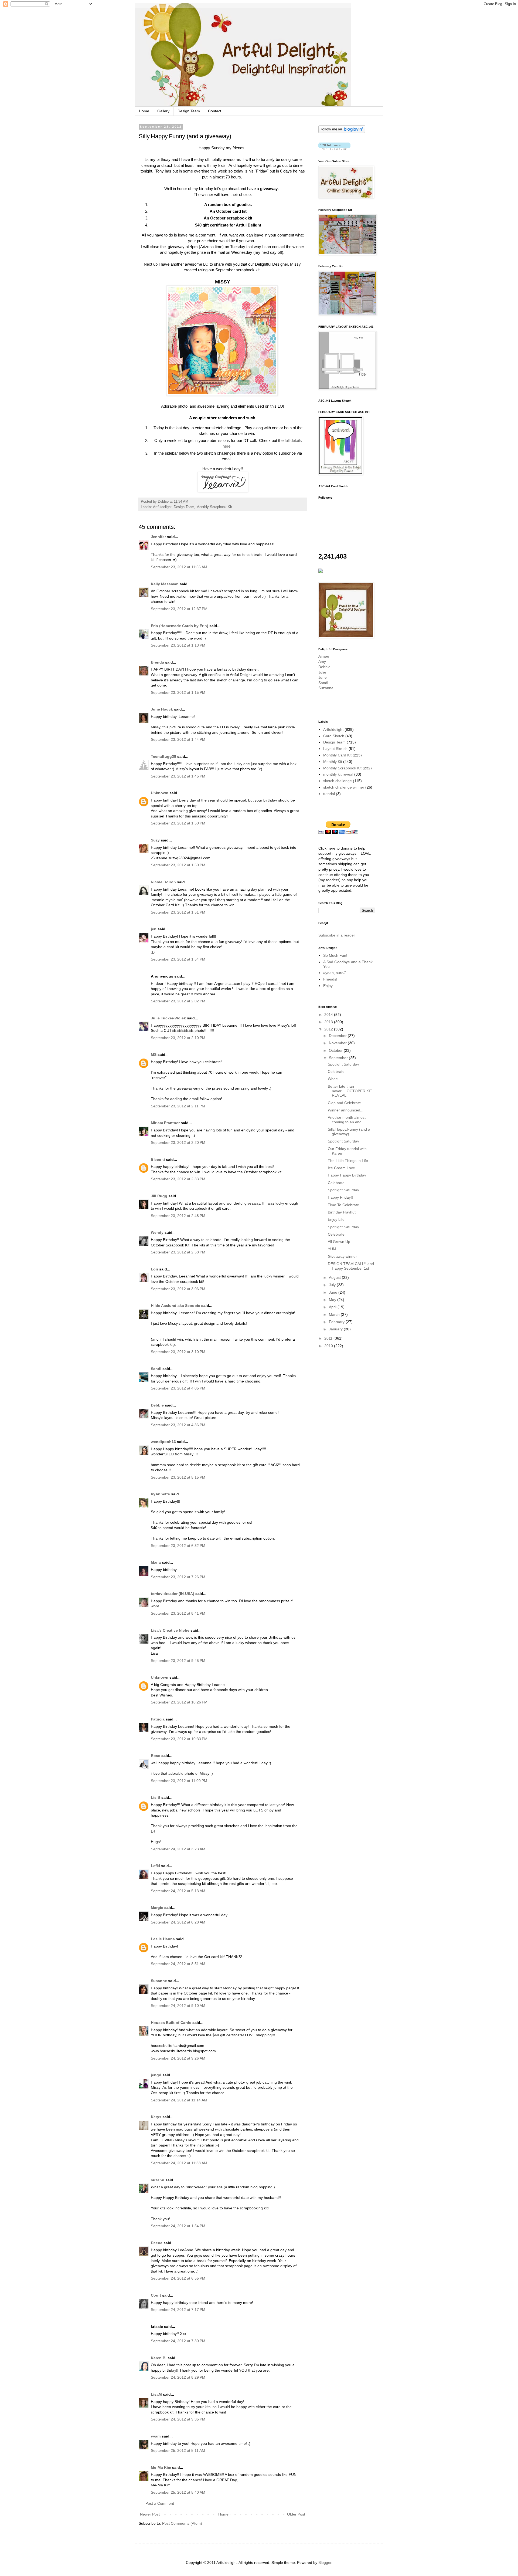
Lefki (155, 1866)
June (323, 677)
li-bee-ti (158, 1159)
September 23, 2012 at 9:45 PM (178, 1661)
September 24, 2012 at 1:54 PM (178, 2226)
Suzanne (326, 688)
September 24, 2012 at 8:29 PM (178, 2377)
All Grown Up (339, 1242)
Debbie (157, 1405)
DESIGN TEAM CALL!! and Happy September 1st (351, 1266)
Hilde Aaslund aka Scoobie (175, 1306)
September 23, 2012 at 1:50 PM (178, 823)
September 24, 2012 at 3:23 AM (178, 1849)
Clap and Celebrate (344, 1103)
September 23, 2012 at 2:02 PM (178, 1001)
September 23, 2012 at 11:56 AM (179, 567)
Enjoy (328, 986)
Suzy (155, 840)
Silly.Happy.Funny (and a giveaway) (349, 1132)
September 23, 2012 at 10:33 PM (179, 1739)
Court (156, 2295)
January (336, 1329)
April (333, 1307)
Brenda (157, 662)
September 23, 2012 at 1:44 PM (178, 739)
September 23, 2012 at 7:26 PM (178, 1577)
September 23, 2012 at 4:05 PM (178, 1388)
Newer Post (150, 2514)
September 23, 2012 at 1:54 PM (178, 959)
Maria (156, 1562)
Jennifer (158, 537)
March (335, 1314)
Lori (154, 1269)
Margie (157, 1908)
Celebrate (336, 1071)
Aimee (324, 656)
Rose (156, 1756)
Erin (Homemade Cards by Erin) (180, 626)
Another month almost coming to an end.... (347, 1120)
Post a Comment (160, 2503)
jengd (156, 2075)
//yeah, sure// (334, 973)
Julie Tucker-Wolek (168, 1018)
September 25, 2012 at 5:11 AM (178, 2450)
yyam (156, 2436)
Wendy (158, 1232)
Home (144, 111)
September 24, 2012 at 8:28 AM (178, 1922)
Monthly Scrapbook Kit (214, 507)
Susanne (159, 1981)
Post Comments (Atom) (182, 2523)
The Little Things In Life (348, 1161)
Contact (215, 111)
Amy (322, 661)
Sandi (156, 1369)
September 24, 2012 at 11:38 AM (179, 2163)
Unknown (160, 793)
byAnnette (160, 1494)
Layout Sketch (335, 749)
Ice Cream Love (341, 1168)
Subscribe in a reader (337, 935)
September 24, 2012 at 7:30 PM (178, 2341)
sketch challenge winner (344, 787)
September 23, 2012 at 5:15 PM (178, 1477)
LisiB (156, 1797)
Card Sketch (334, 736)
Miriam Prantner (165, 1123)
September (339, 1058)
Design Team (189, 111)
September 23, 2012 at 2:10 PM (178, 1038)
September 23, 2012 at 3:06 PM (178, 1289)
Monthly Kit (333, 762)
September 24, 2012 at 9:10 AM (178, 2006)
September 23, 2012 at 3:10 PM (178, 1352)
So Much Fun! (335, 955)
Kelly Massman (165, 584)
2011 (329, 1338)
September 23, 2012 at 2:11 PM (178, 1106)
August (335, 1277)
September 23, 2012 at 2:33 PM (178, 1179)
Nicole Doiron (163, 882)
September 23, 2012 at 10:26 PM (179, 1702)
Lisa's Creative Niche (170, 1630)
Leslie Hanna (163, 1939)
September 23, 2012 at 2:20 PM (178, 1142)
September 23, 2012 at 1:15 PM (178, 692)
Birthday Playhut (342, 1212)
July (333, 1285)
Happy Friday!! (340, 1197)
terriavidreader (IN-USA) (173, 1594)
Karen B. (159, 2358)
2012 (329, 1029)
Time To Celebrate (343, 1205)
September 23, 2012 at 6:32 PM (178, 1546)
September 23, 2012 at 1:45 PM (178, 776)
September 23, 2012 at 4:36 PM (178, 1425)
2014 (329, 1015)
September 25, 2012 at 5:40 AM (178, 2492)
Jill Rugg (159, 1196)
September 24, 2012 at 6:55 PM (178, 2278)
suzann (158, 2180)
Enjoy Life (336, 1219)
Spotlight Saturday (343, 1064)
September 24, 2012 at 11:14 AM (179, 2100)
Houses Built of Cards (171, 2023)
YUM (332, 1249)
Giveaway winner (342, 1256)
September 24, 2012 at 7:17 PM (178, 2310)
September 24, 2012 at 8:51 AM (178, 1964)
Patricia (158, 1719)
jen (154, 929)
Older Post (296, 2514)
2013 (329, 1022)
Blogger (325, 2563)
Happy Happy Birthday (347, 1175)
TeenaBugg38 (163, 756)
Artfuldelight (162, 507)
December (338, 1036)
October (336, 1050)
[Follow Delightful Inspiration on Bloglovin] (342, 132)
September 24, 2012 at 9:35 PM (178, 2419)
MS (154, 1054)
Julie (322, 672)
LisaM (156, 2394)
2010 (329, 1346)
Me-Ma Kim (161, 2467)
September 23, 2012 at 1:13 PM (178, 645)
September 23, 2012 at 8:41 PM (178, 1613)
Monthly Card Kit (337, 755)
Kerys (156, 2117)
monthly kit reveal (338, 774)
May (333, 1300)
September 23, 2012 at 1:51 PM (178, 912)
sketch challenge (338, 781)
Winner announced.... (346, 1110)
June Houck (162, 709)
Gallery (163, 111)
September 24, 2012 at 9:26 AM (178, 2058)
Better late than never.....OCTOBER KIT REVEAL (350, 1091)
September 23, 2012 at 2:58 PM (178, 1252)
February (337, 1322)
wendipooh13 (163, 1442)
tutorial (329, 794)
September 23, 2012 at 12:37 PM (179, 609)
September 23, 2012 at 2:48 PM (178, 1216)
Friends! (330, 979)
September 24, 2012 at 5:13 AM (178, 1891)
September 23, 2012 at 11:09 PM (179, 1781)
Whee (333, 1079)
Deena (157, 2243)
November (338, 1043)
